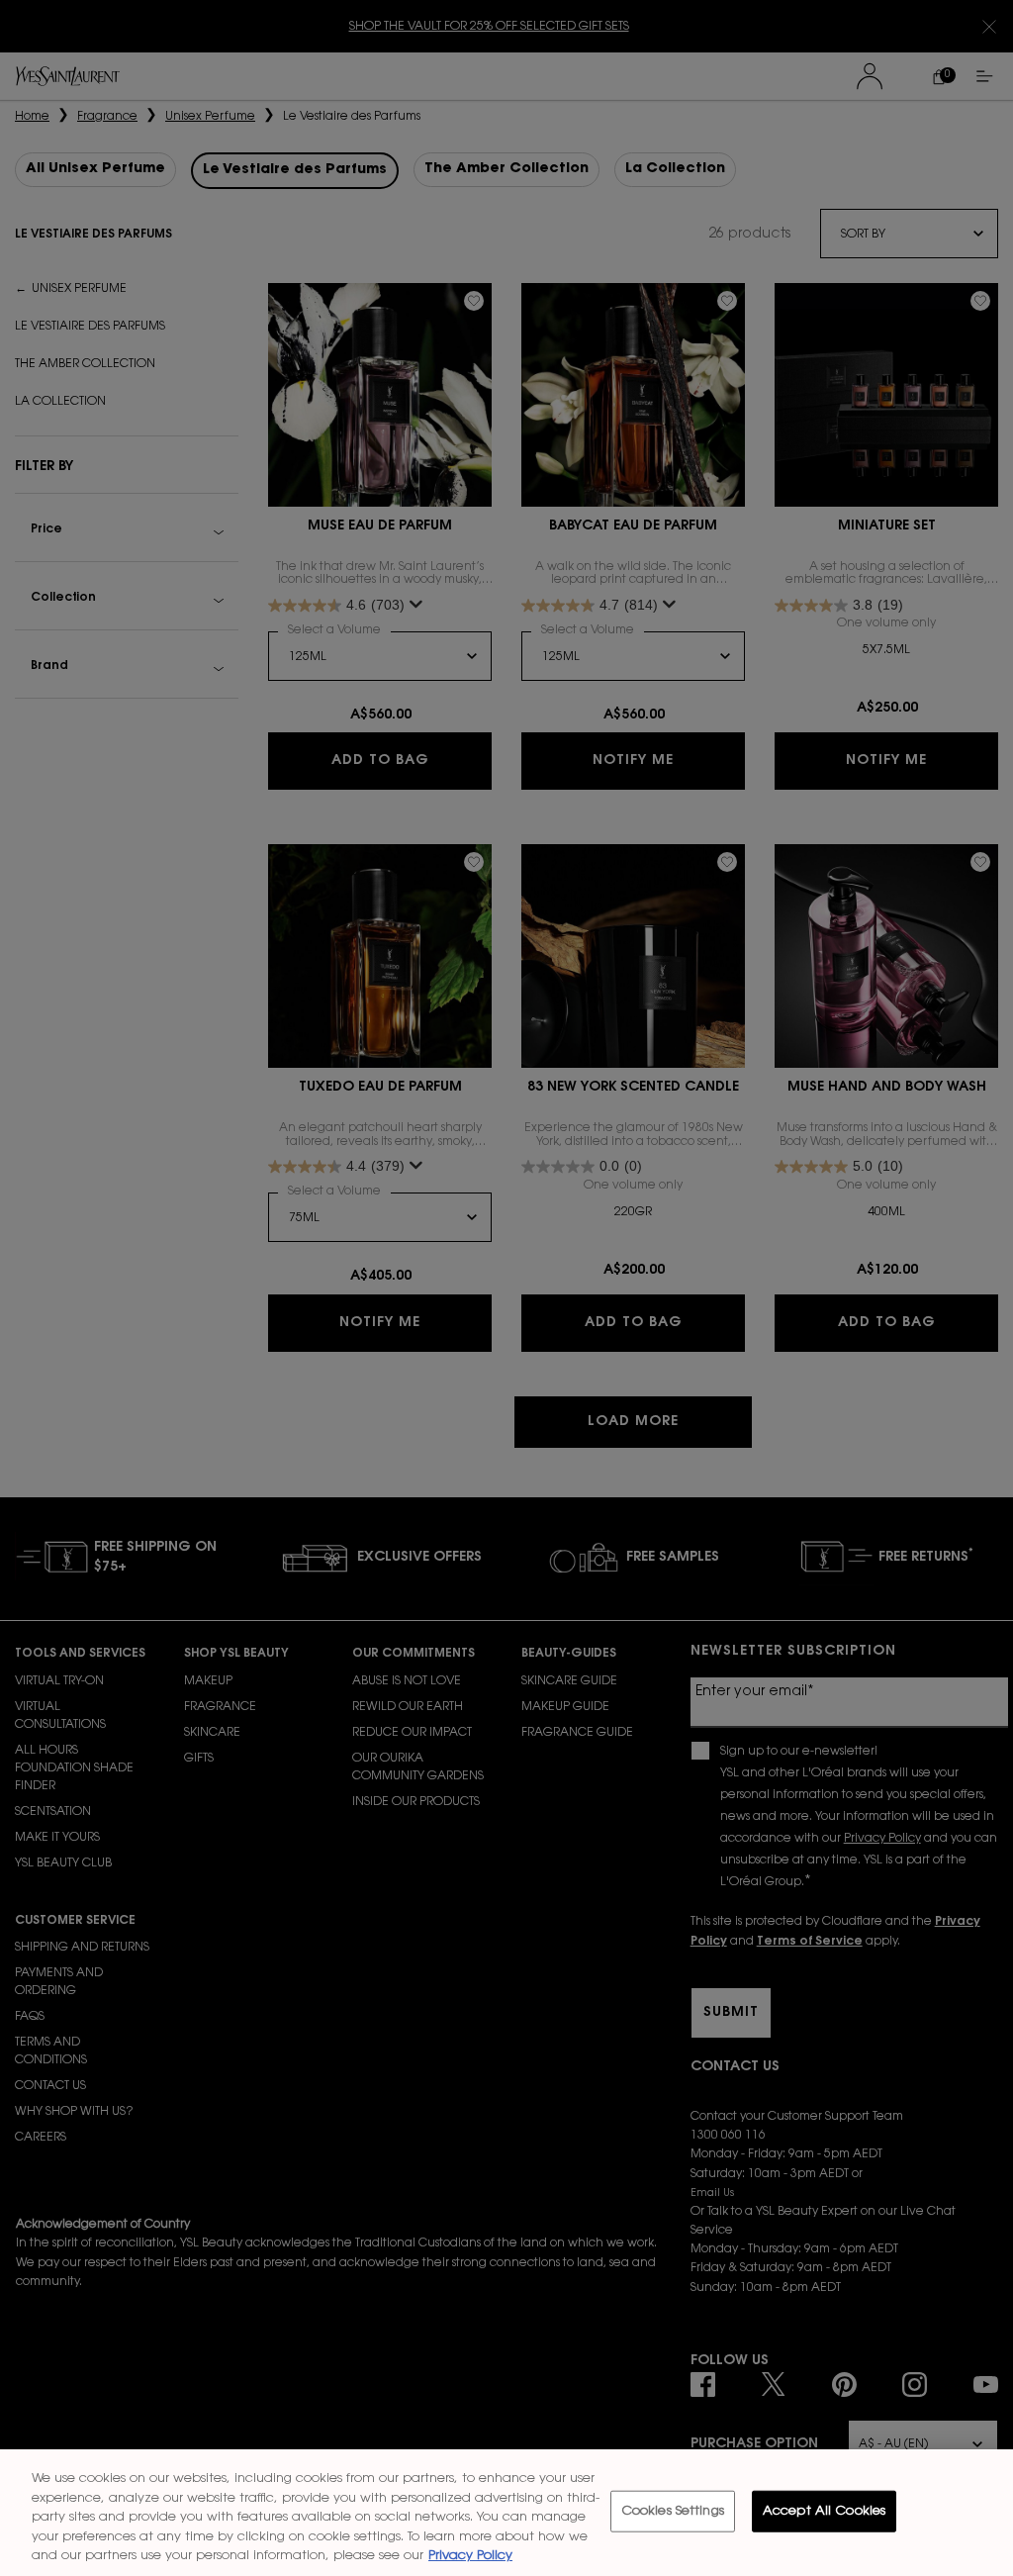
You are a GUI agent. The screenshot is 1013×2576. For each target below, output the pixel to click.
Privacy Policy (470, 2556)
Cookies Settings (673, 2511)
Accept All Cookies (824, 2511)
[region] (506, 2513)
